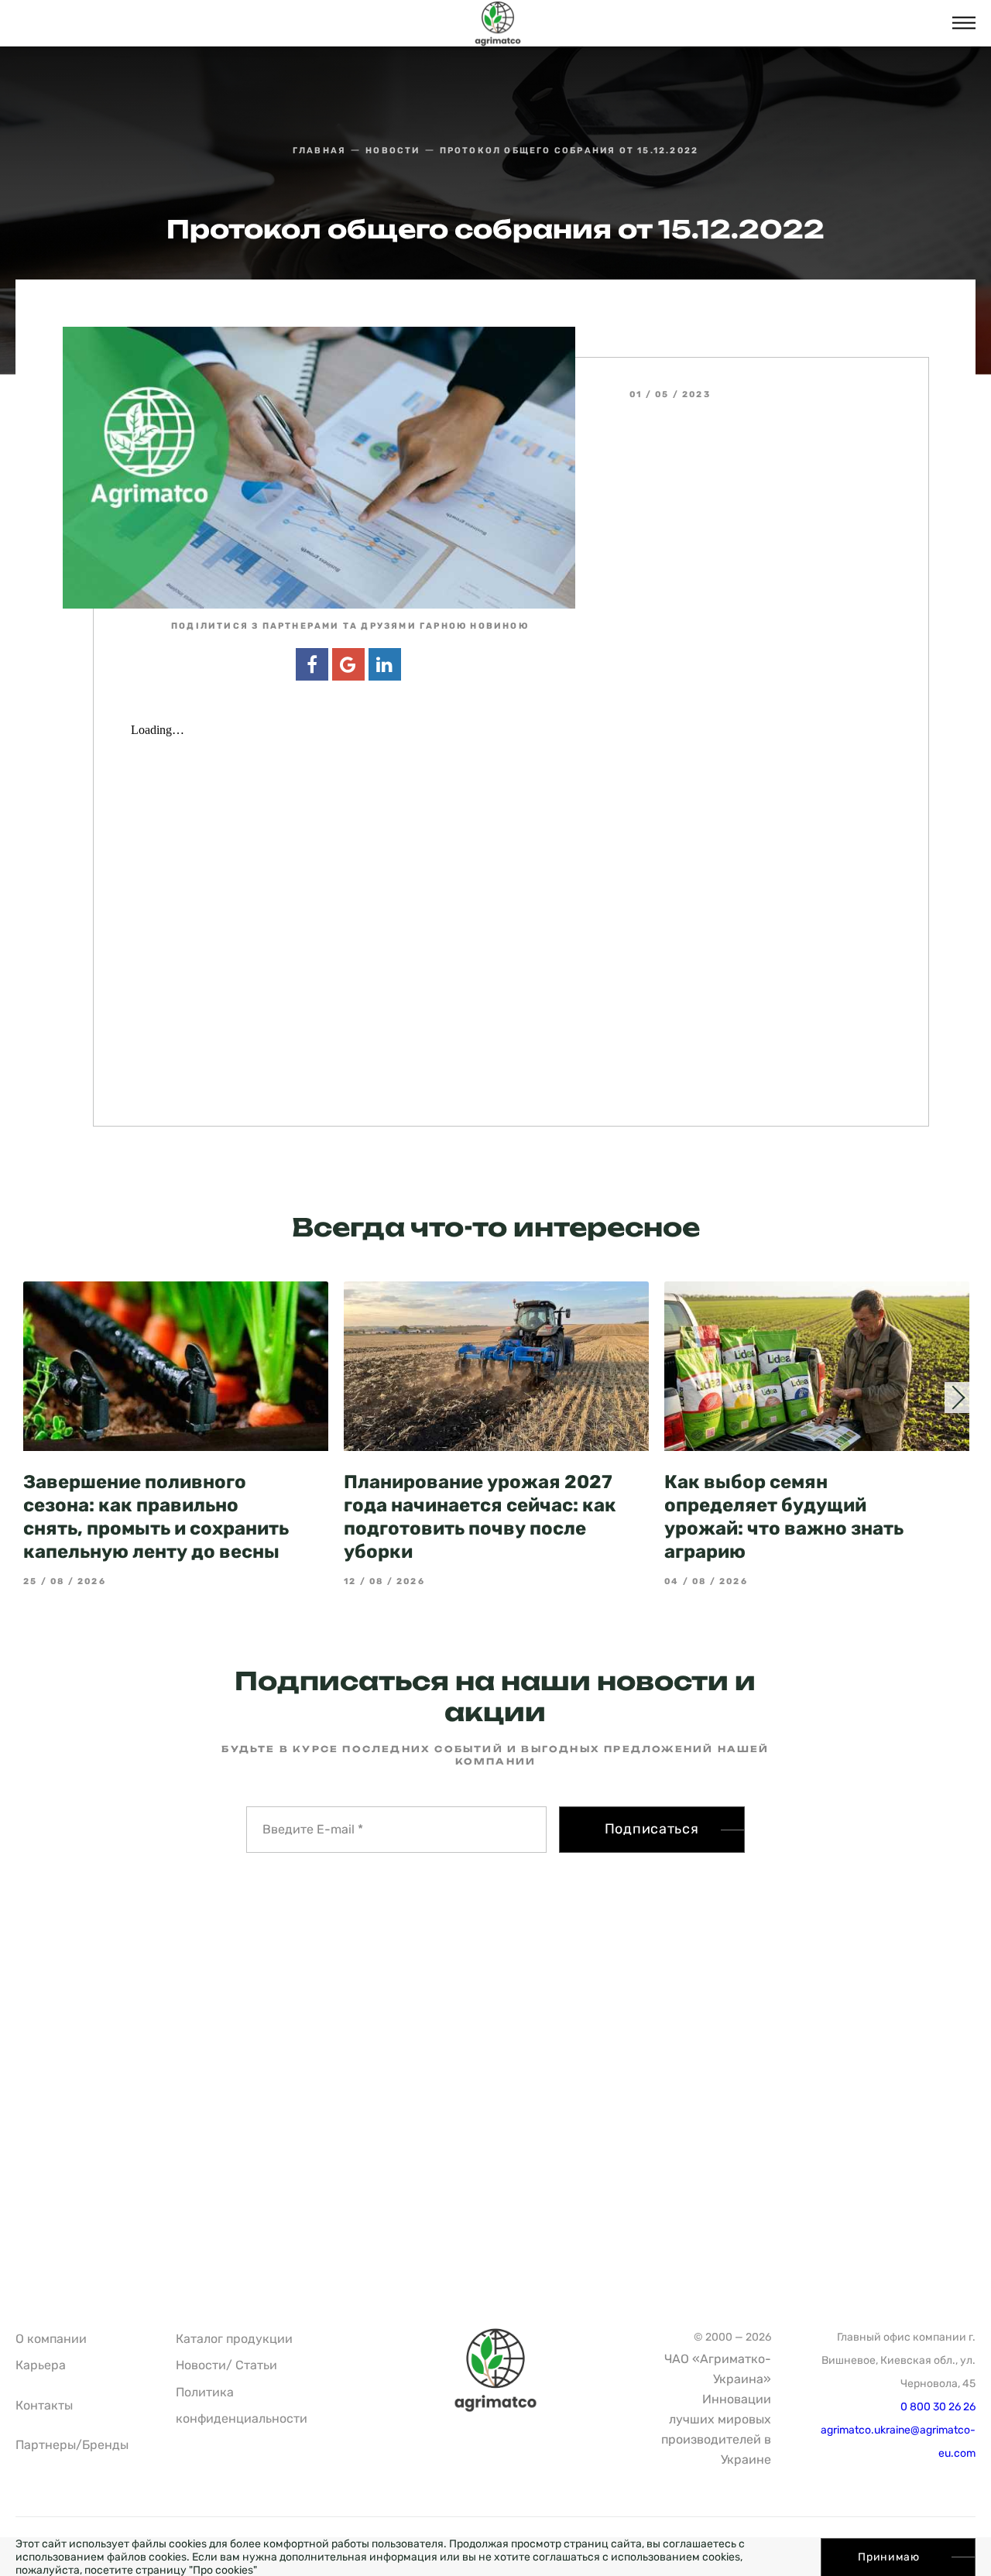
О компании (51, 2339)
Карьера (41, 2365)
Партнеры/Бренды (72, 2445)
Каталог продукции (234, 2339)
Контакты (44, 2405)
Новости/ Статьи (226, 2365)
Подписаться (652, 1829)
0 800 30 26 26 (938, 2407)
